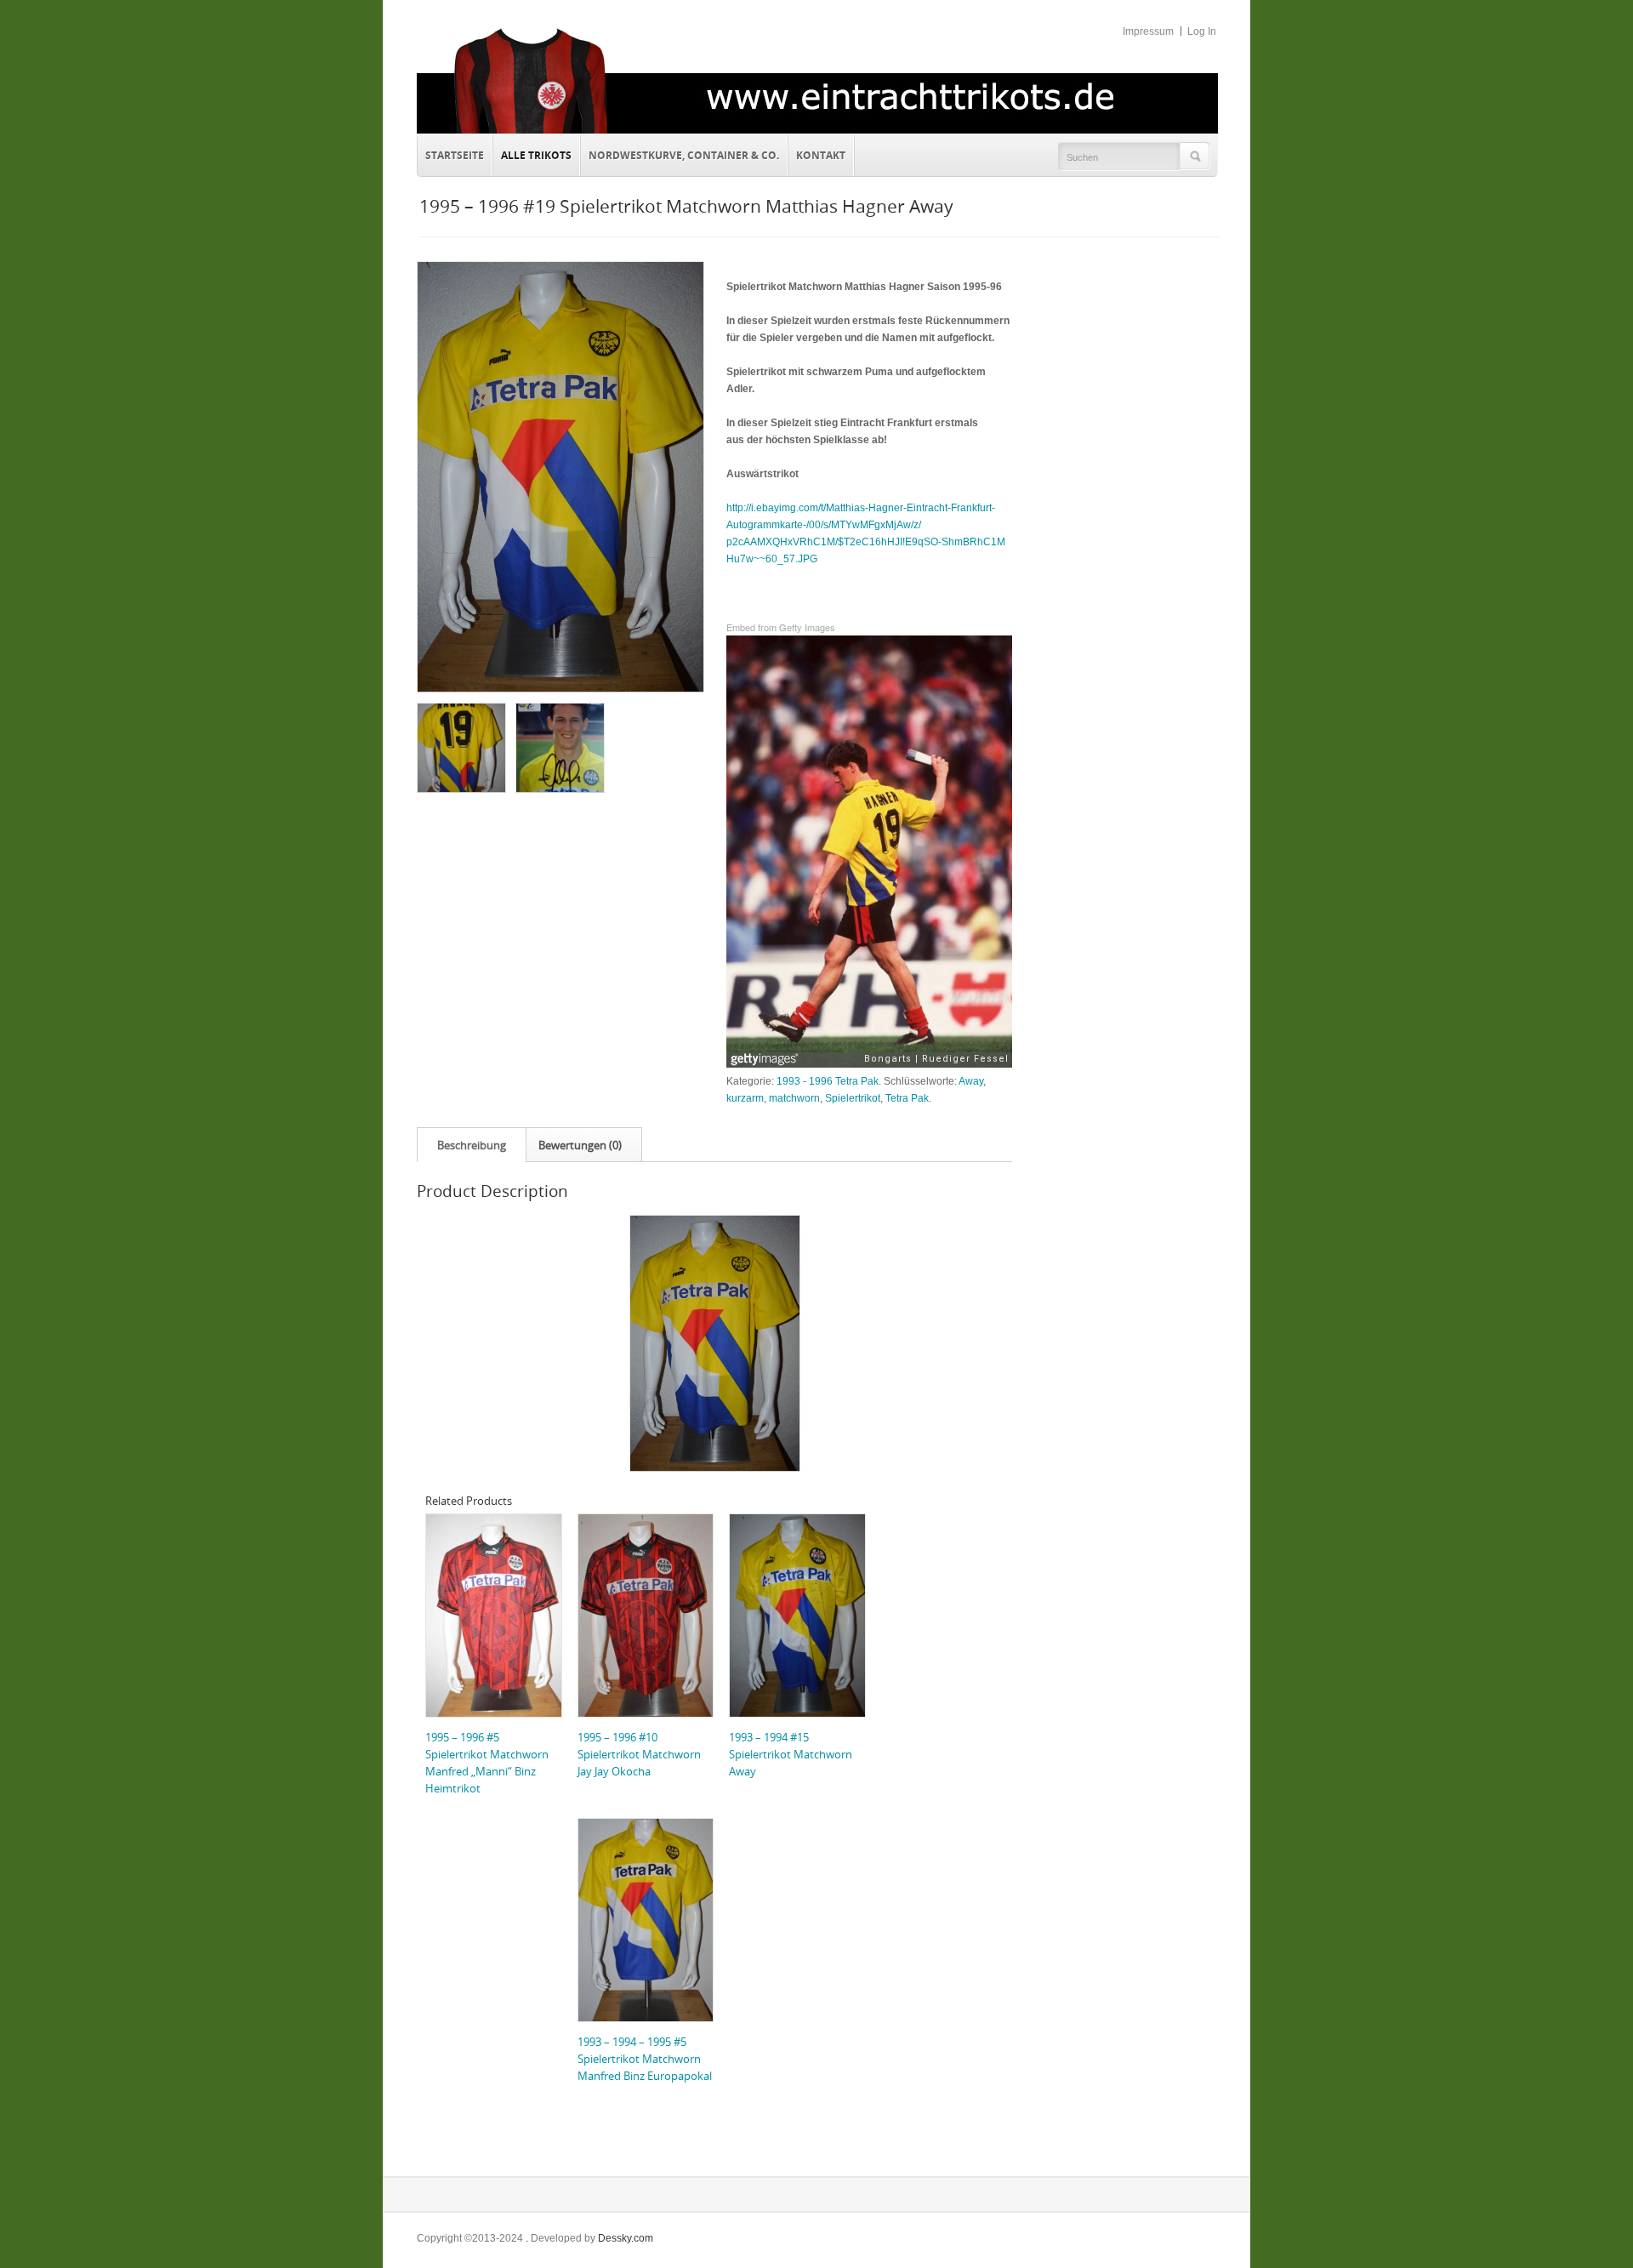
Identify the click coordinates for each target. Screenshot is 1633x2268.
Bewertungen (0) (580, 1145)
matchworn (794, 1098)
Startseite (455, 155)
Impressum (1148, 31)
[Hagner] (559, 747)
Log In (1202, 31)
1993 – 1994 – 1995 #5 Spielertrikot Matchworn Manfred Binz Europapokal (645, 2059)
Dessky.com (626, 2238)
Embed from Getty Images (781, 627)
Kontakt (817, 153)
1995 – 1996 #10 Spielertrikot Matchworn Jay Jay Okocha (639, 1754)
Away (971, 1081)
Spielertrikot (853, 1098)
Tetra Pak (907, 1098)
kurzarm (745, 1098)
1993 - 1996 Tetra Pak (828, 1081)
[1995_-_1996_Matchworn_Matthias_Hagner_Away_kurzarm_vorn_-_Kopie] (560, 477)
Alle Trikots (536, 155)
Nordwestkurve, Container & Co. (684, 155)
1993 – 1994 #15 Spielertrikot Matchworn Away (791, 1754)
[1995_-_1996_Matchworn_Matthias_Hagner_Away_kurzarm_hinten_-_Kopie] (461, 747)
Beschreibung (472, 1145)
